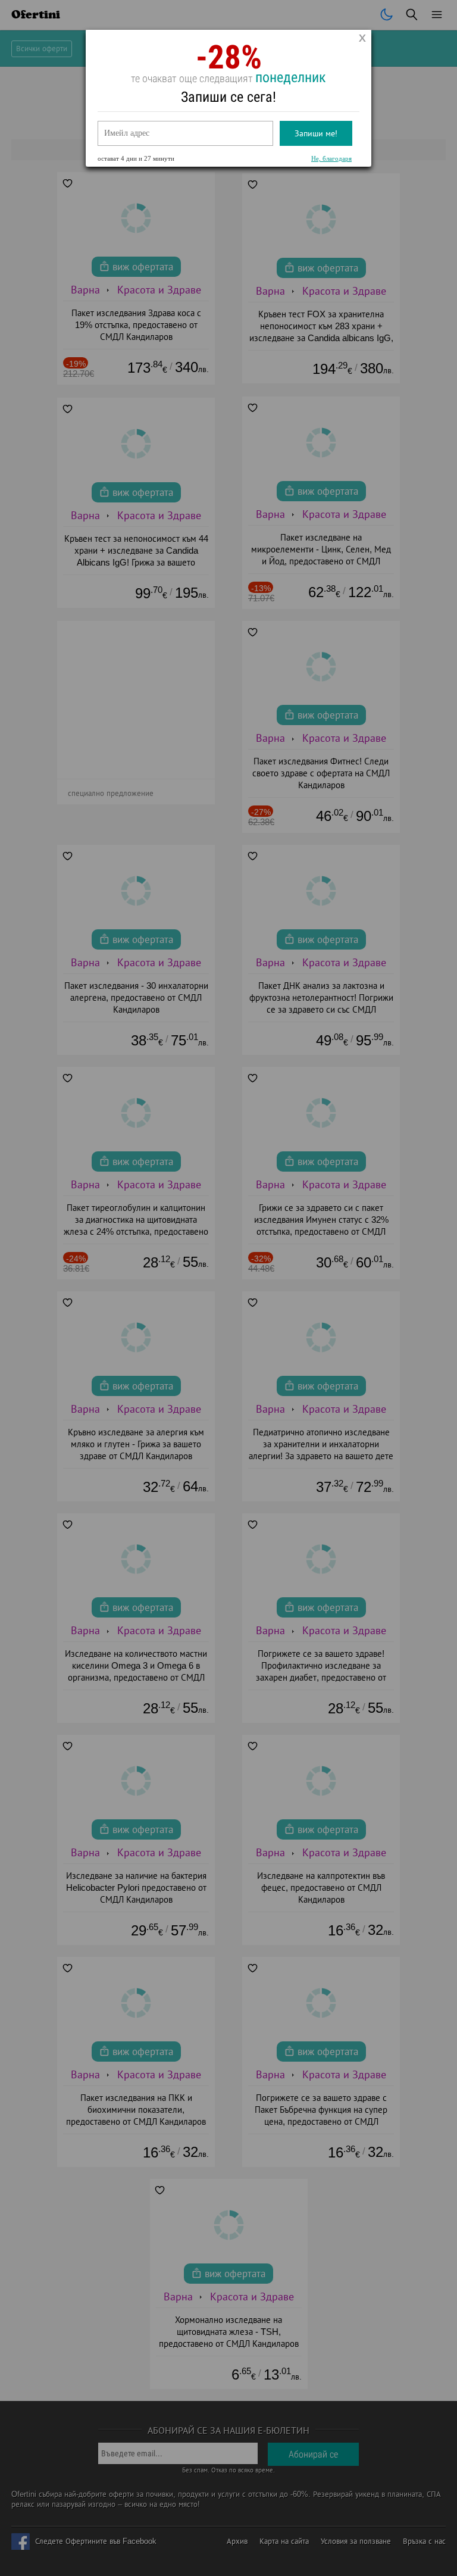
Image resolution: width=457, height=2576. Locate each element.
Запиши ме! (316, 133)
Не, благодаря (331, 158)
